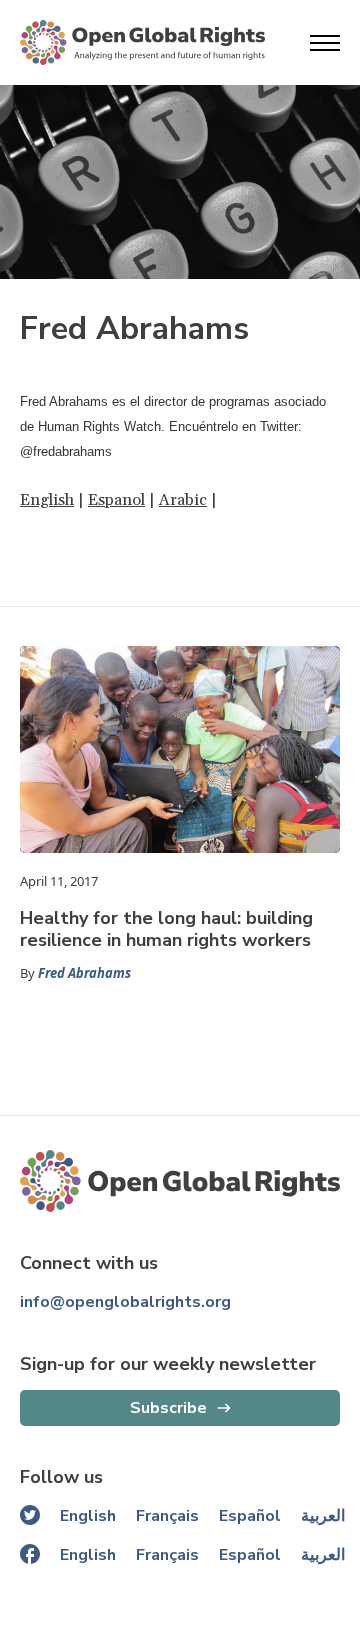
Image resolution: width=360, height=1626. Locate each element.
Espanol (116, 500)
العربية (323, 1516)
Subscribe (168, 1408)
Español (250, 1516)
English (47, 500)
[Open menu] (325, 43)
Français (167, 1516)
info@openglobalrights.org (125, 1302)
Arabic (183, 500)
